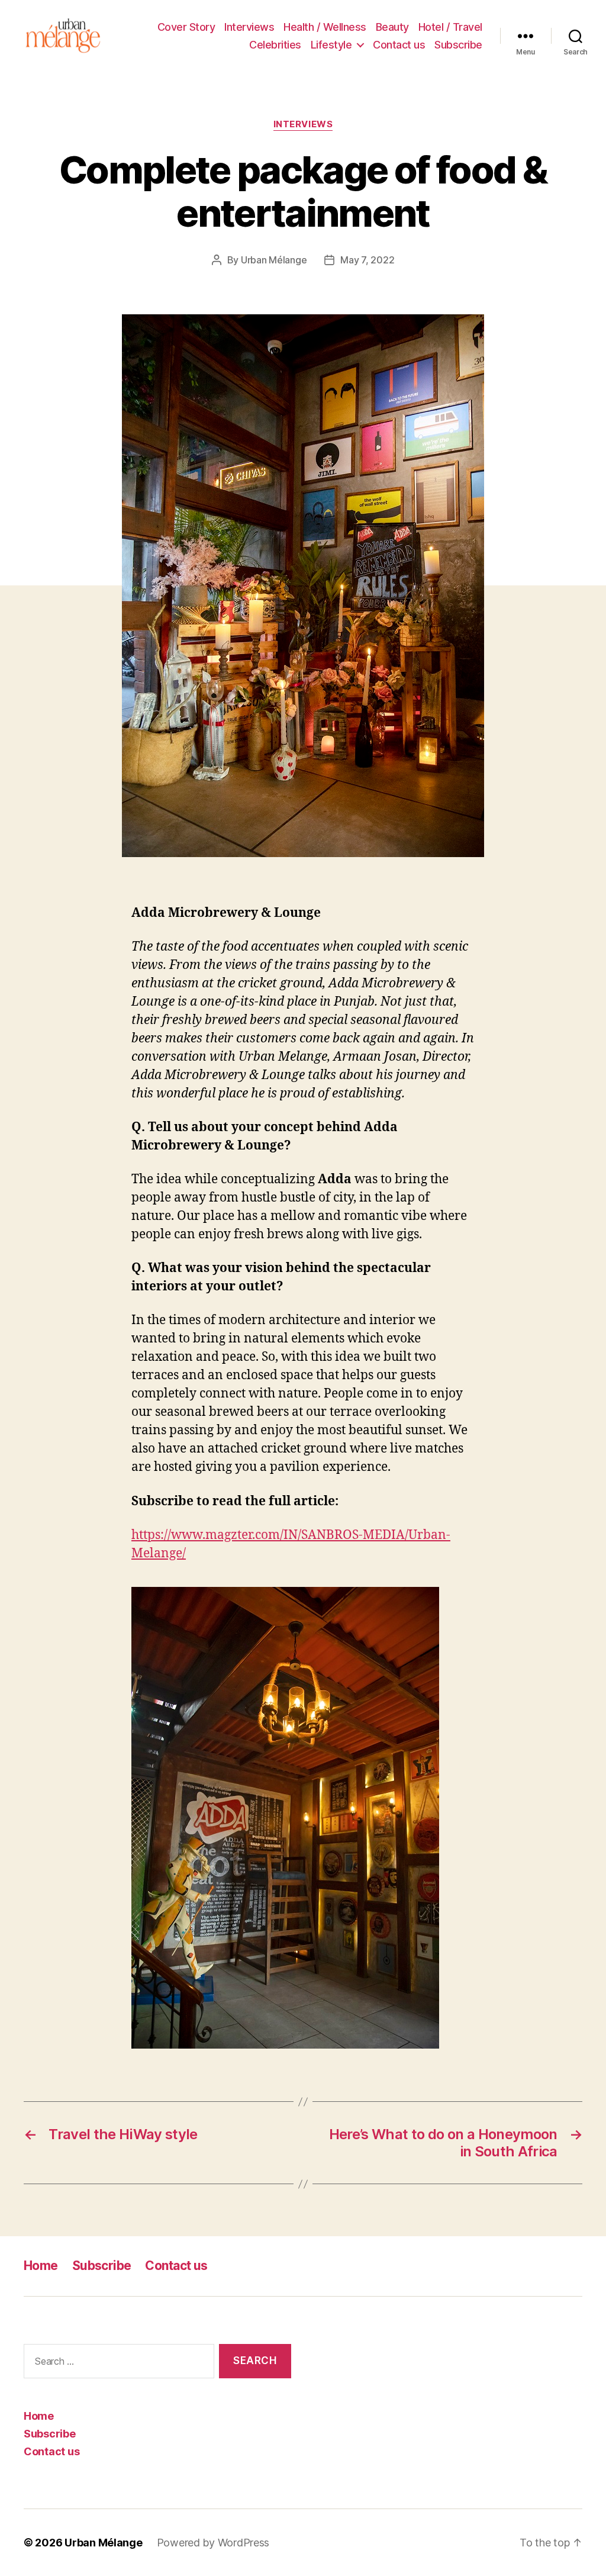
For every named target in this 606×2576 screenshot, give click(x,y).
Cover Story (186, 27)
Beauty (392, 27)
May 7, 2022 (367, 260)
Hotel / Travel (450, 27)
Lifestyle (331, 45)
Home (41, 2266)
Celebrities (275, 45)
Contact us (399, 45)
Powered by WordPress (213, 2543)
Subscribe (458, 45)
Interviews (249, 27)
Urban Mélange (274, 260)
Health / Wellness (325, 27)
